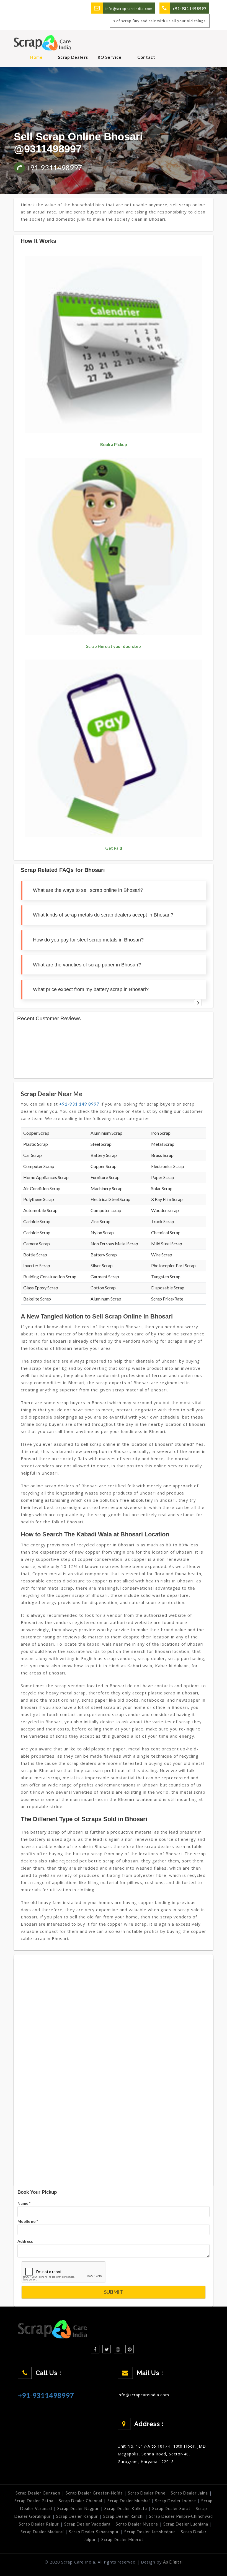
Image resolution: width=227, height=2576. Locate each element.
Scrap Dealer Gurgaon (38, 2493)
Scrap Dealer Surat (171, 2508)
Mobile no (28, 2221)
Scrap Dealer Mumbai (129, 2501)
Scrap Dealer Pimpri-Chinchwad (181, 2516)
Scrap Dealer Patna (34, 2501)
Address (25, 2241)
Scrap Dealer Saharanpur (94, 2532)
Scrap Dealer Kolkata (126, 2508)
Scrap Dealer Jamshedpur (150, 2532)
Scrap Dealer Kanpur (77, 2516)
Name (24, 2203)
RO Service (110, 57)
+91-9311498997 (54, 167)
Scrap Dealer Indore (176, 2501)
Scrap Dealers (73, 57)
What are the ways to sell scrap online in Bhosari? (88, 890)
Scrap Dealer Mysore (137, 2524)
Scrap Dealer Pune (147, 2493)
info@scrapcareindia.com (129, 9)
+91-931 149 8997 (79, 1104)
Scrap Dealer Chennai (80, 2501)
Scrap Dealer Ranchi (123, 2516)
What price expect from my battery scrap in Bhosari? (91, 989)
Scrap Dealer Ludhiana (186, 2524)
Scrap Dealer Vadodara (87, 2524)
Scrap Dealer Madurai (42, 2532)
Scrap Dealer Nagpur (78, 2508)
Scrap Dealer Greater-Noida (94, 2493)
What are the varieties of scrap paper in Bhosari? (87, 965)
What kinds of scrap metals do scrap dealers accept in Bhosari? (103, 915)
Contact (146, 57)
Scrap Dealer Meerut (122, 2540)
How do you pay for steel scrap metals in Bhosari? (88, 940)
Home (36, 57)
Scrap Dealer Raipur (39, 2524)
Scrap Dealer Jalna (189, 2493)
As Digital (173, 2562)
